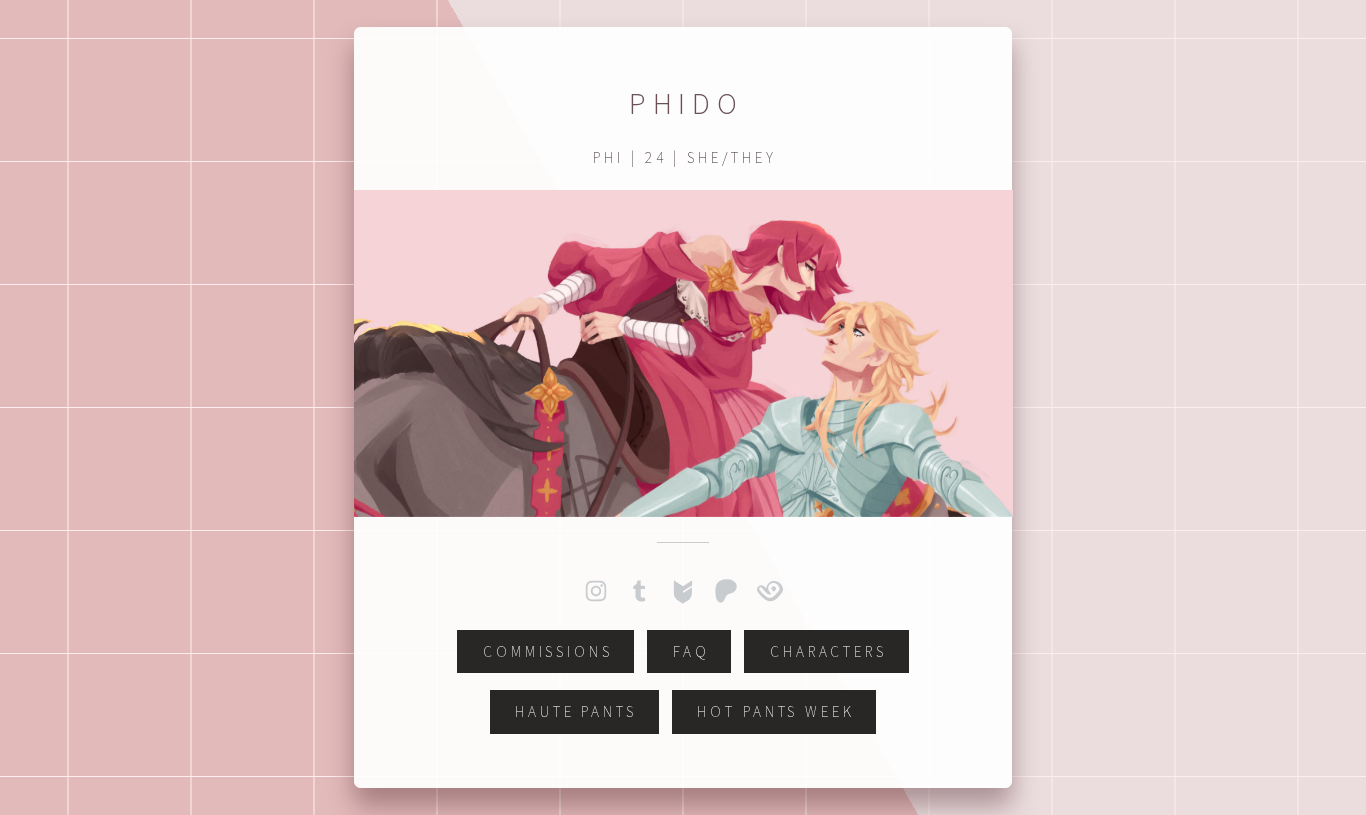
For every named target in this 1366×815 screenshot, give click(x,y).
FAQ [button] (691, 651)
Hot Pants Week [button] (776, 711)
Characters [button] (828, 651)
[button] (596, 591)
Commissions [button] (548, 651)
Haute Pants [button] (576, 711)
